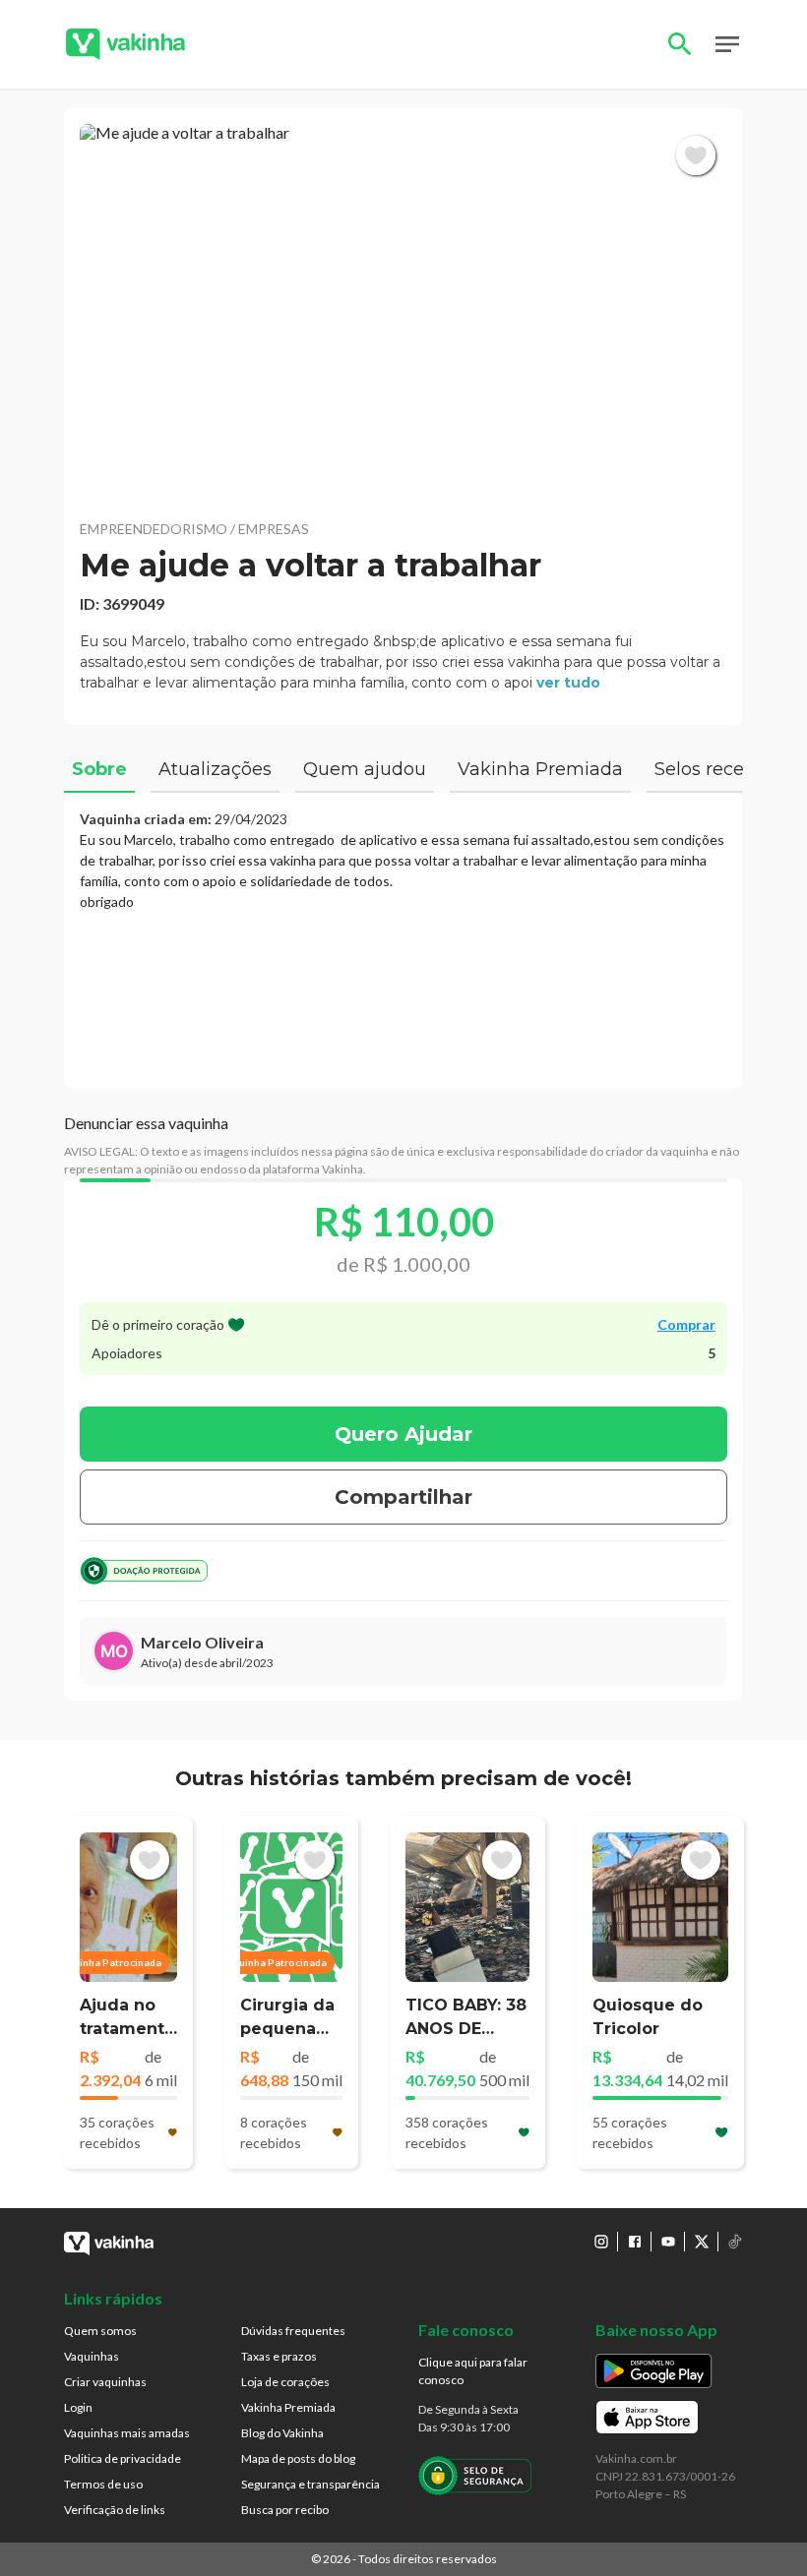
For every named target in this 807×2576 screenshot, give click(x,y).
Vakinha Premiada (288, 2407)
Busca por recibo (285, 2510)
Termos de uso (103, 2484)
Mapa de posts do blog (298, 2458)
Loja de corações (285, 2382)
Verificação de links (115, 2510)
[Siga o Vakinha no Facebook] (635, 2242)
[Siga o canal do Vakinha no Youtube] (668, 2242)
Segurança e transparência (310, 2484)
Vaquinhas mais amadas (127, 2433)
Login (78, 2407)
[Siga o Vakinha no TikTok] (735, 2242)
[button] (403, 313)
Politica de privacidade (123, 2458)
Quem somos (100, 2331)
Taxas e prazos (279, 2356)
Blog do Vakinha (282, 2433)
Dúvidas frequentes (293, 2331)
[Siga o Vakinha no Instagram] (601, 2242)
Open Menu (727, 44)
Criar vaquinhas (105, 2382)
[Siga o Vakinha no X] (702, 2242)
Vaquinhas (92, 2356)
